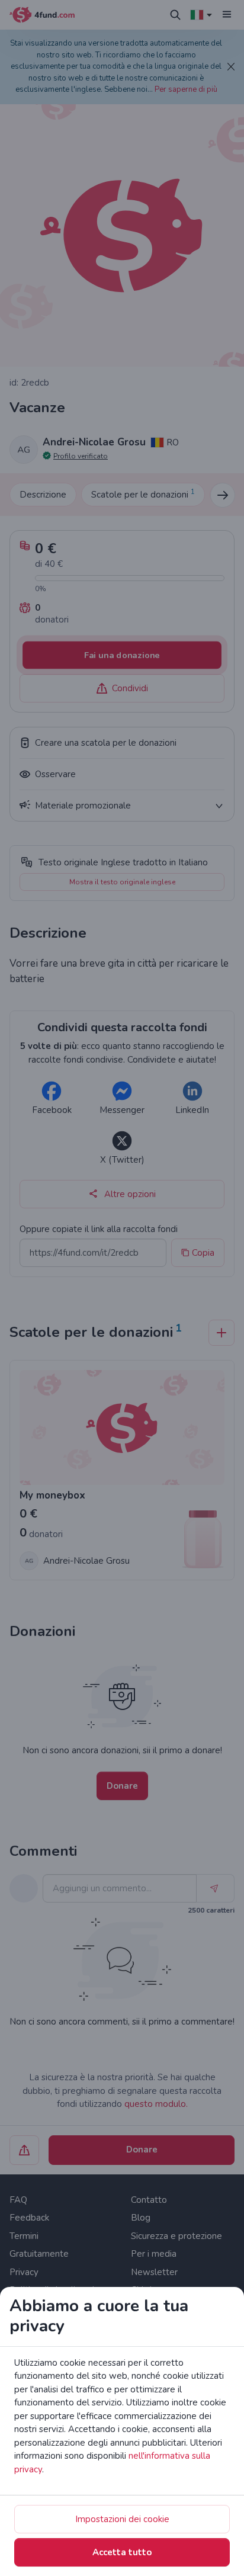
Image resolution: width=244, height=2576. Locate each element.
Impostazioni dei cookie (122, 2519)
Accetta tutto (122, 2552)
